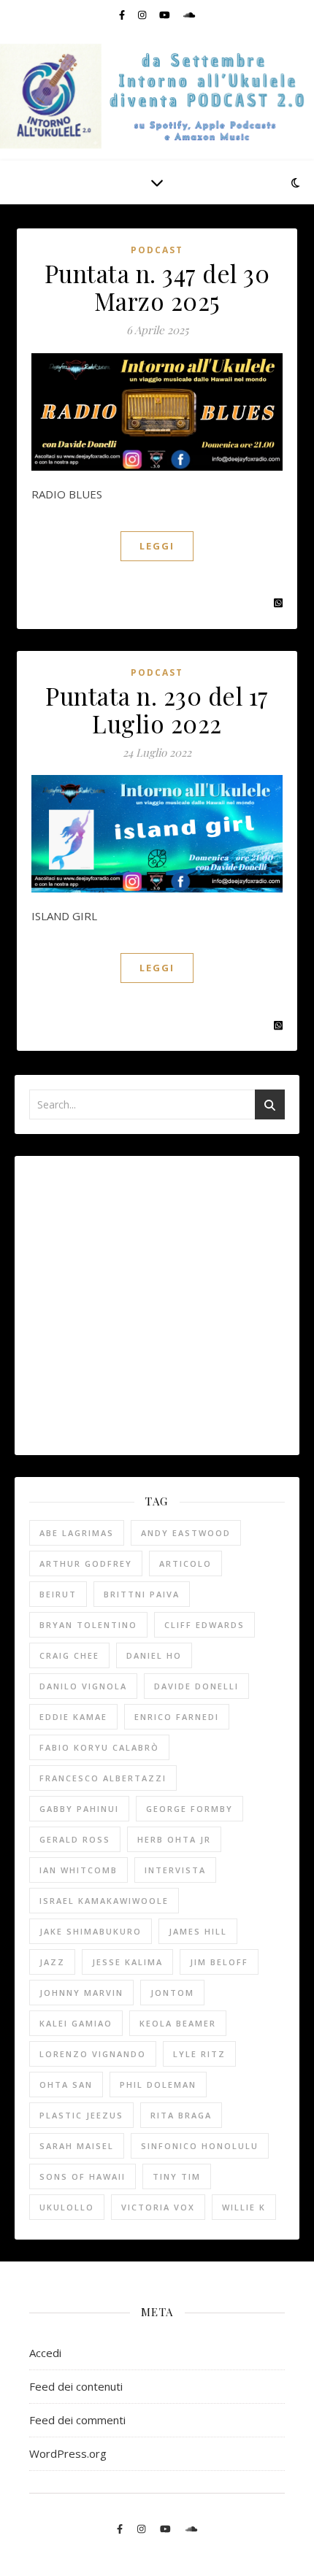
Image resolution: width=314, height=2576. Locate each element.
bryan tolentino (88, 1625)
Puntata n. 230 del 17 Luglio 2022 (157, 709)
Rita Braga (181, 2115)
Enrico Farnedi (177, 1717)
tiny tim (177, 2176)
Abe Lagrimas (77, 1533)
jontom (172, 1993)
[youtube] (166, 15)
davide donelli (196, 1686)
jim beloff (219, 1962)
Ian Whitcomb (78, 1870)
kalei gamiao (76, 2023)
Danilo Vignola (83, 1686)
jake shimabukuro (91, 1931)
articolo (185, 1563)
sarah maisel (77, 2146)
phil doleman (158, 2085)
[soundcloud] (189, 15)
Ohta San (66, 2085)
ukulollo (67, 2207)
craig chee (69, 1655)
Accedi (45, 2353)
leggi (157, 546)
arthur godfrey (86, 1563)
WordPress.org (68, 2453)
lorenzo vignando (93, 2054)
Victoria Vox (158, 2207)
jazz (52, 1962)
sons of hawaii (83, 2176)
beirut (58, 1594)
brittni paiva (142, 1594)
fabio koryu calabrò (99, 1747)
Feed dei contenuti (76, 2386)
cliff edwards (204, 1625)
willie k (244, 2207)
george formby (189, 1809)
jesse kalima (127, 1962)
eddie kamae (73, 1717)
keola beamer (178, 2023)
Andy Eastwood (186, 1533)
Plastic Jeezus (81, 2115)
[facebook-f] (123, 15)
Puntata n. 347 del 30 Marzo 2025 (157, 287)
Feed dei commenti (77, 2420)
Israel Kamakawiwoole (104, 1901)
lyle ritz (199, 2054)
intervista (175, 1870)
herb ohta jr (174, 1839)
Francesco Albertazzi (103, 1778)
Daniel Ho (154, 1655)
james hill (198, 1931)
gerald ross (75, 1839)
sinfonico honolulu (200, 2146)
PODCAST (157, 250)
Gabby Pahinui (79, 1809)
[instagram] (143, 15)
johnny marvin (81, 1993)
